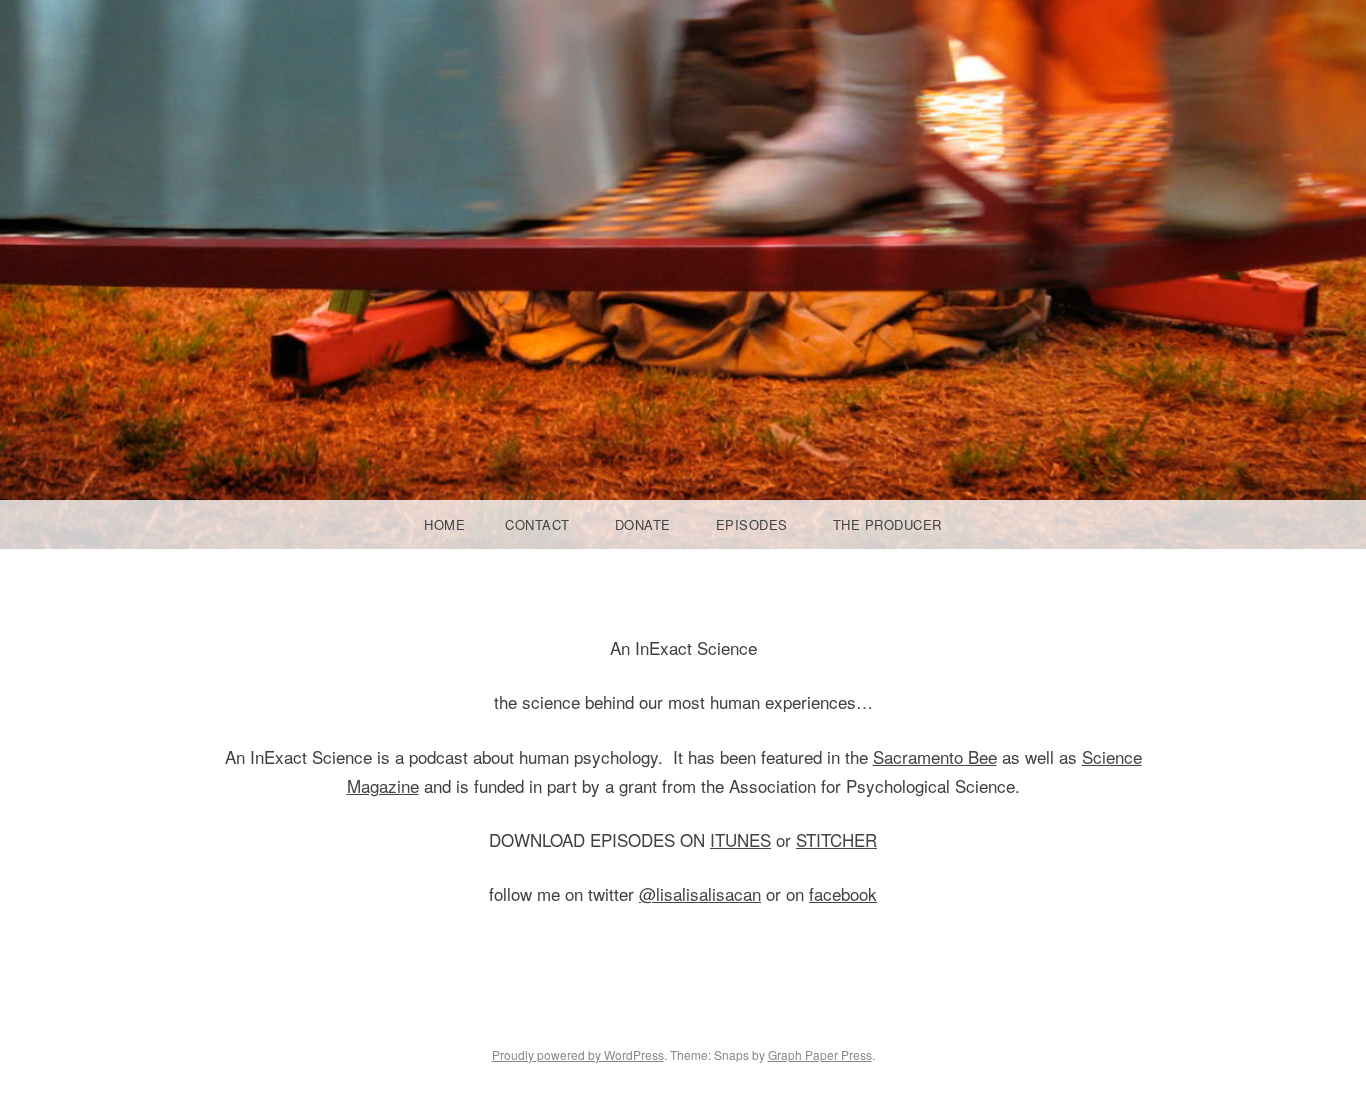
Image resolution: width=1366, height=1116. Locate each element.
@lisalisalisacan (700, 893)
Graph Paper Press (820, 1054)
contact (537, 524)
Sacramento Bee (935, 756)
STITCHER (836, 839)
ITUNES (740, 839)
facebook (843, 893)
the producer (887, 524)
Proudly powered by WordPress (578, 1054)
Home (444, 524)
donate (643, 524)
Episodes (752, 524)
